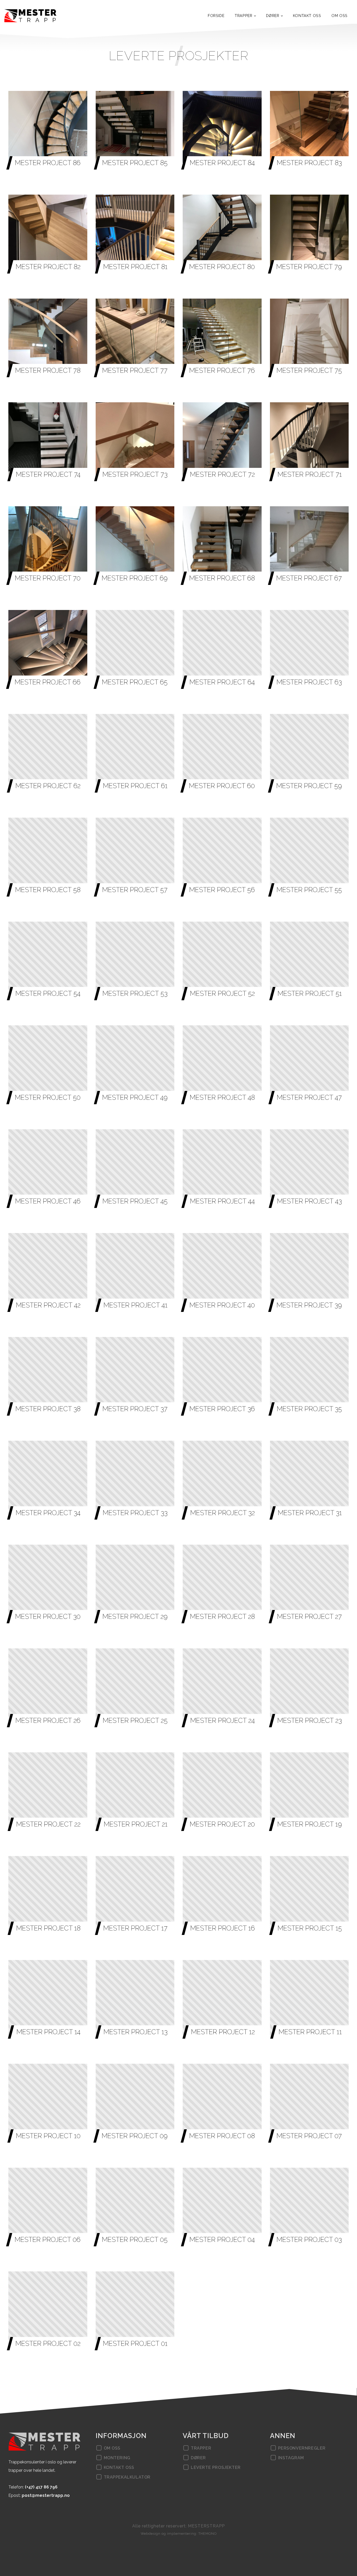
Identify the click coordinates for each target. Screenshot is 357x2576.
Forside (216, 16)
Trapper (243, 16)
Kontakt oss (307, 16)
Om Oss (339, 16)
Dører (273, 16)
